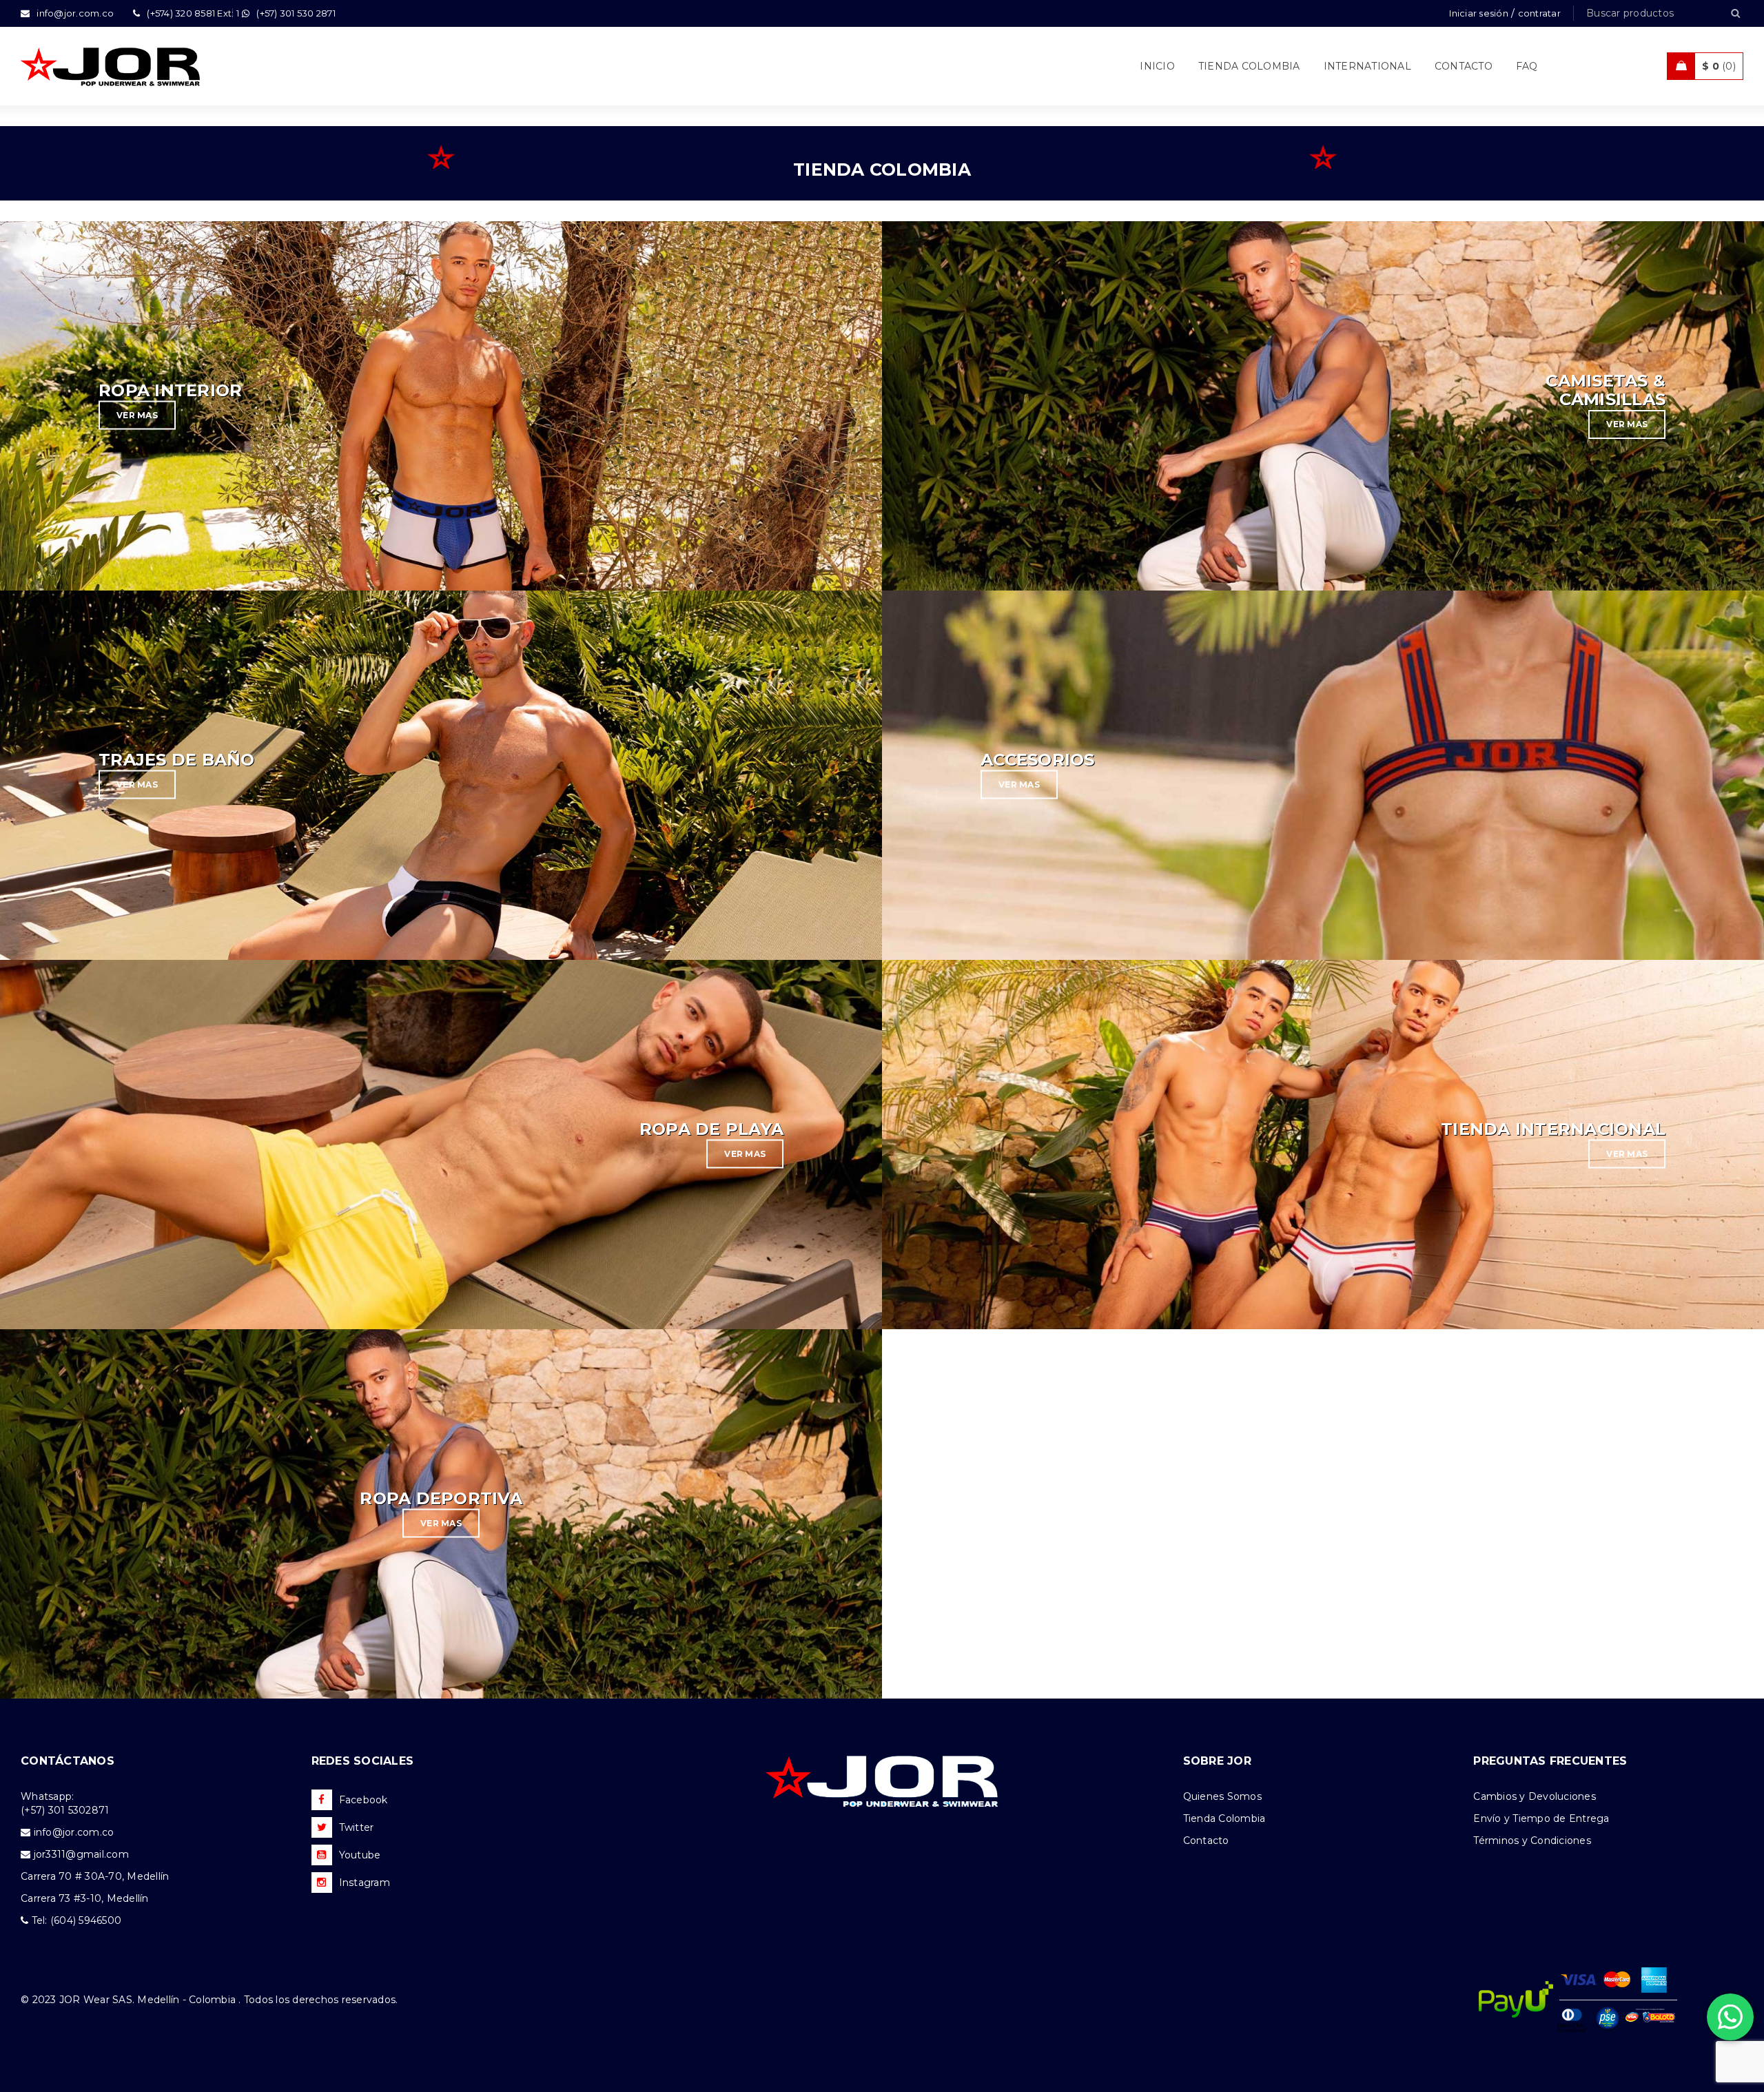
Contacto (1206, 1840)
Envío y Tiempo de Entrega (1541, 1818)
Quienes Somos (1222, 1796)
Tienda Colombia (1224, 1818)
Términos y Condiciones (1532, 1840)
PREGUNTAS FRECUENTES (1550, 1761)
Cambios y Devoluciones (1535, 1796)
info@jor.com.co (74, 1832)
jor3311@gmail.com (81, 1854)
